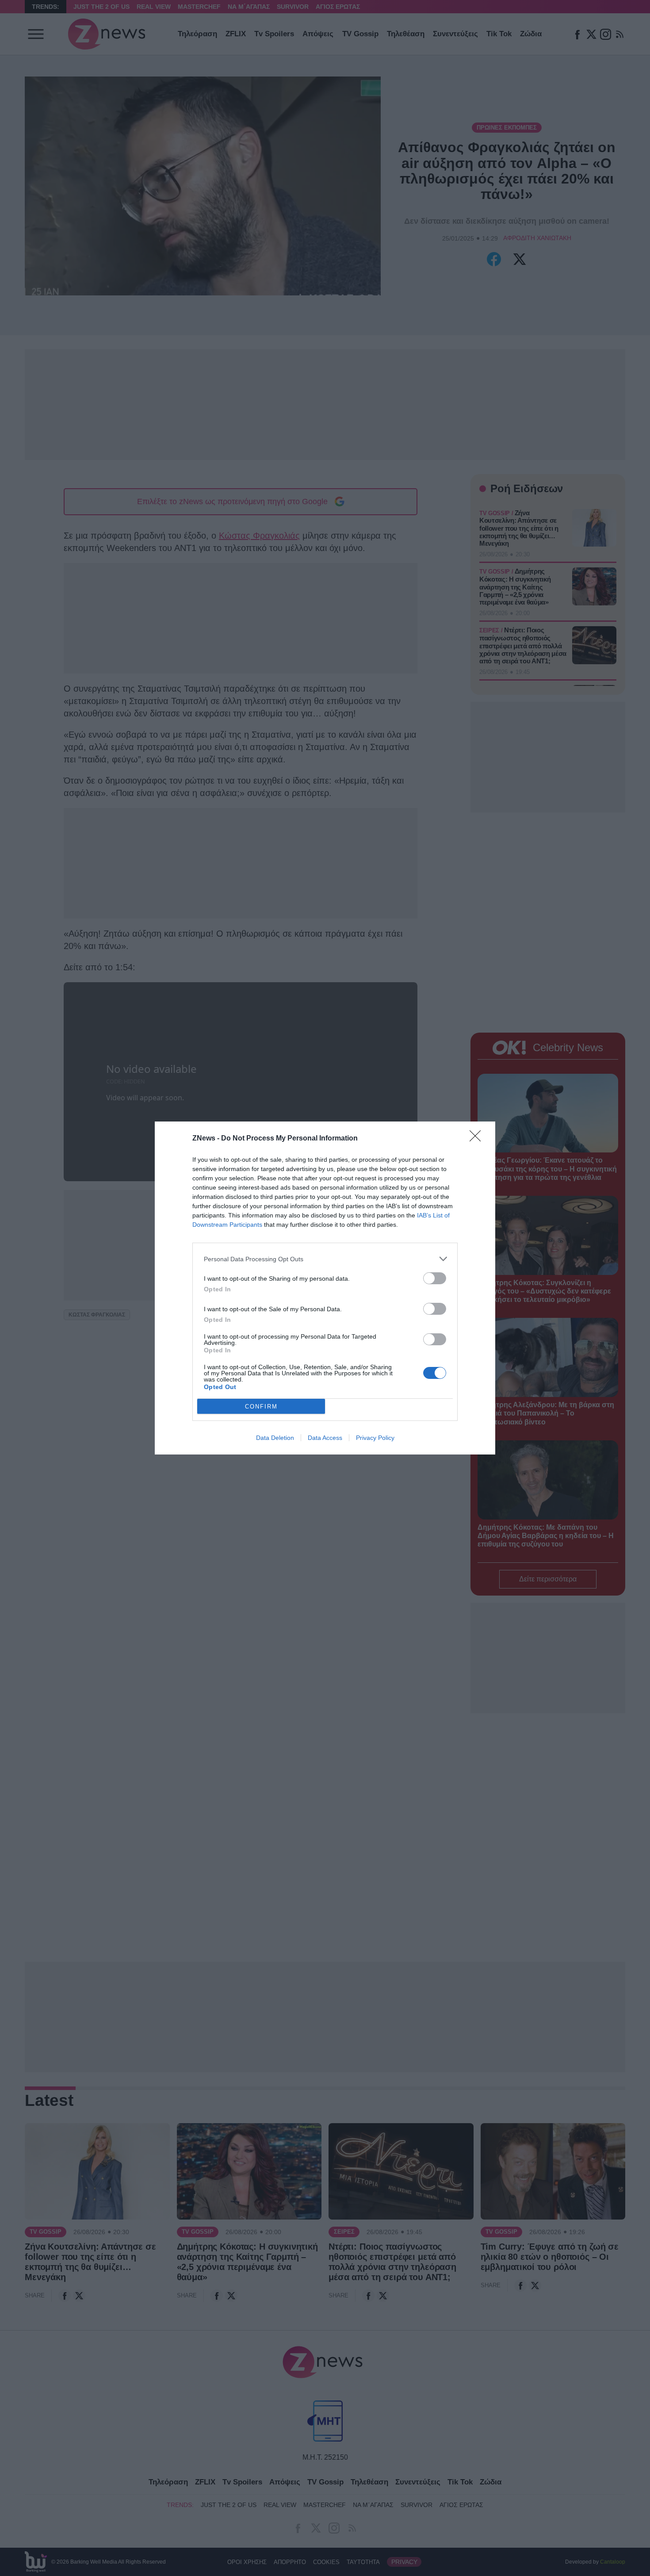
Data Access (325, 1438)
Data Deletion (275, 1438)
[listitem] (325, 1259)
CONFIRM (261, 1407)
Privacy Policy (375, 1438)
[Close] (478, 1139)
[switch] (435, 1278)
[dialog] (325, 1288)
